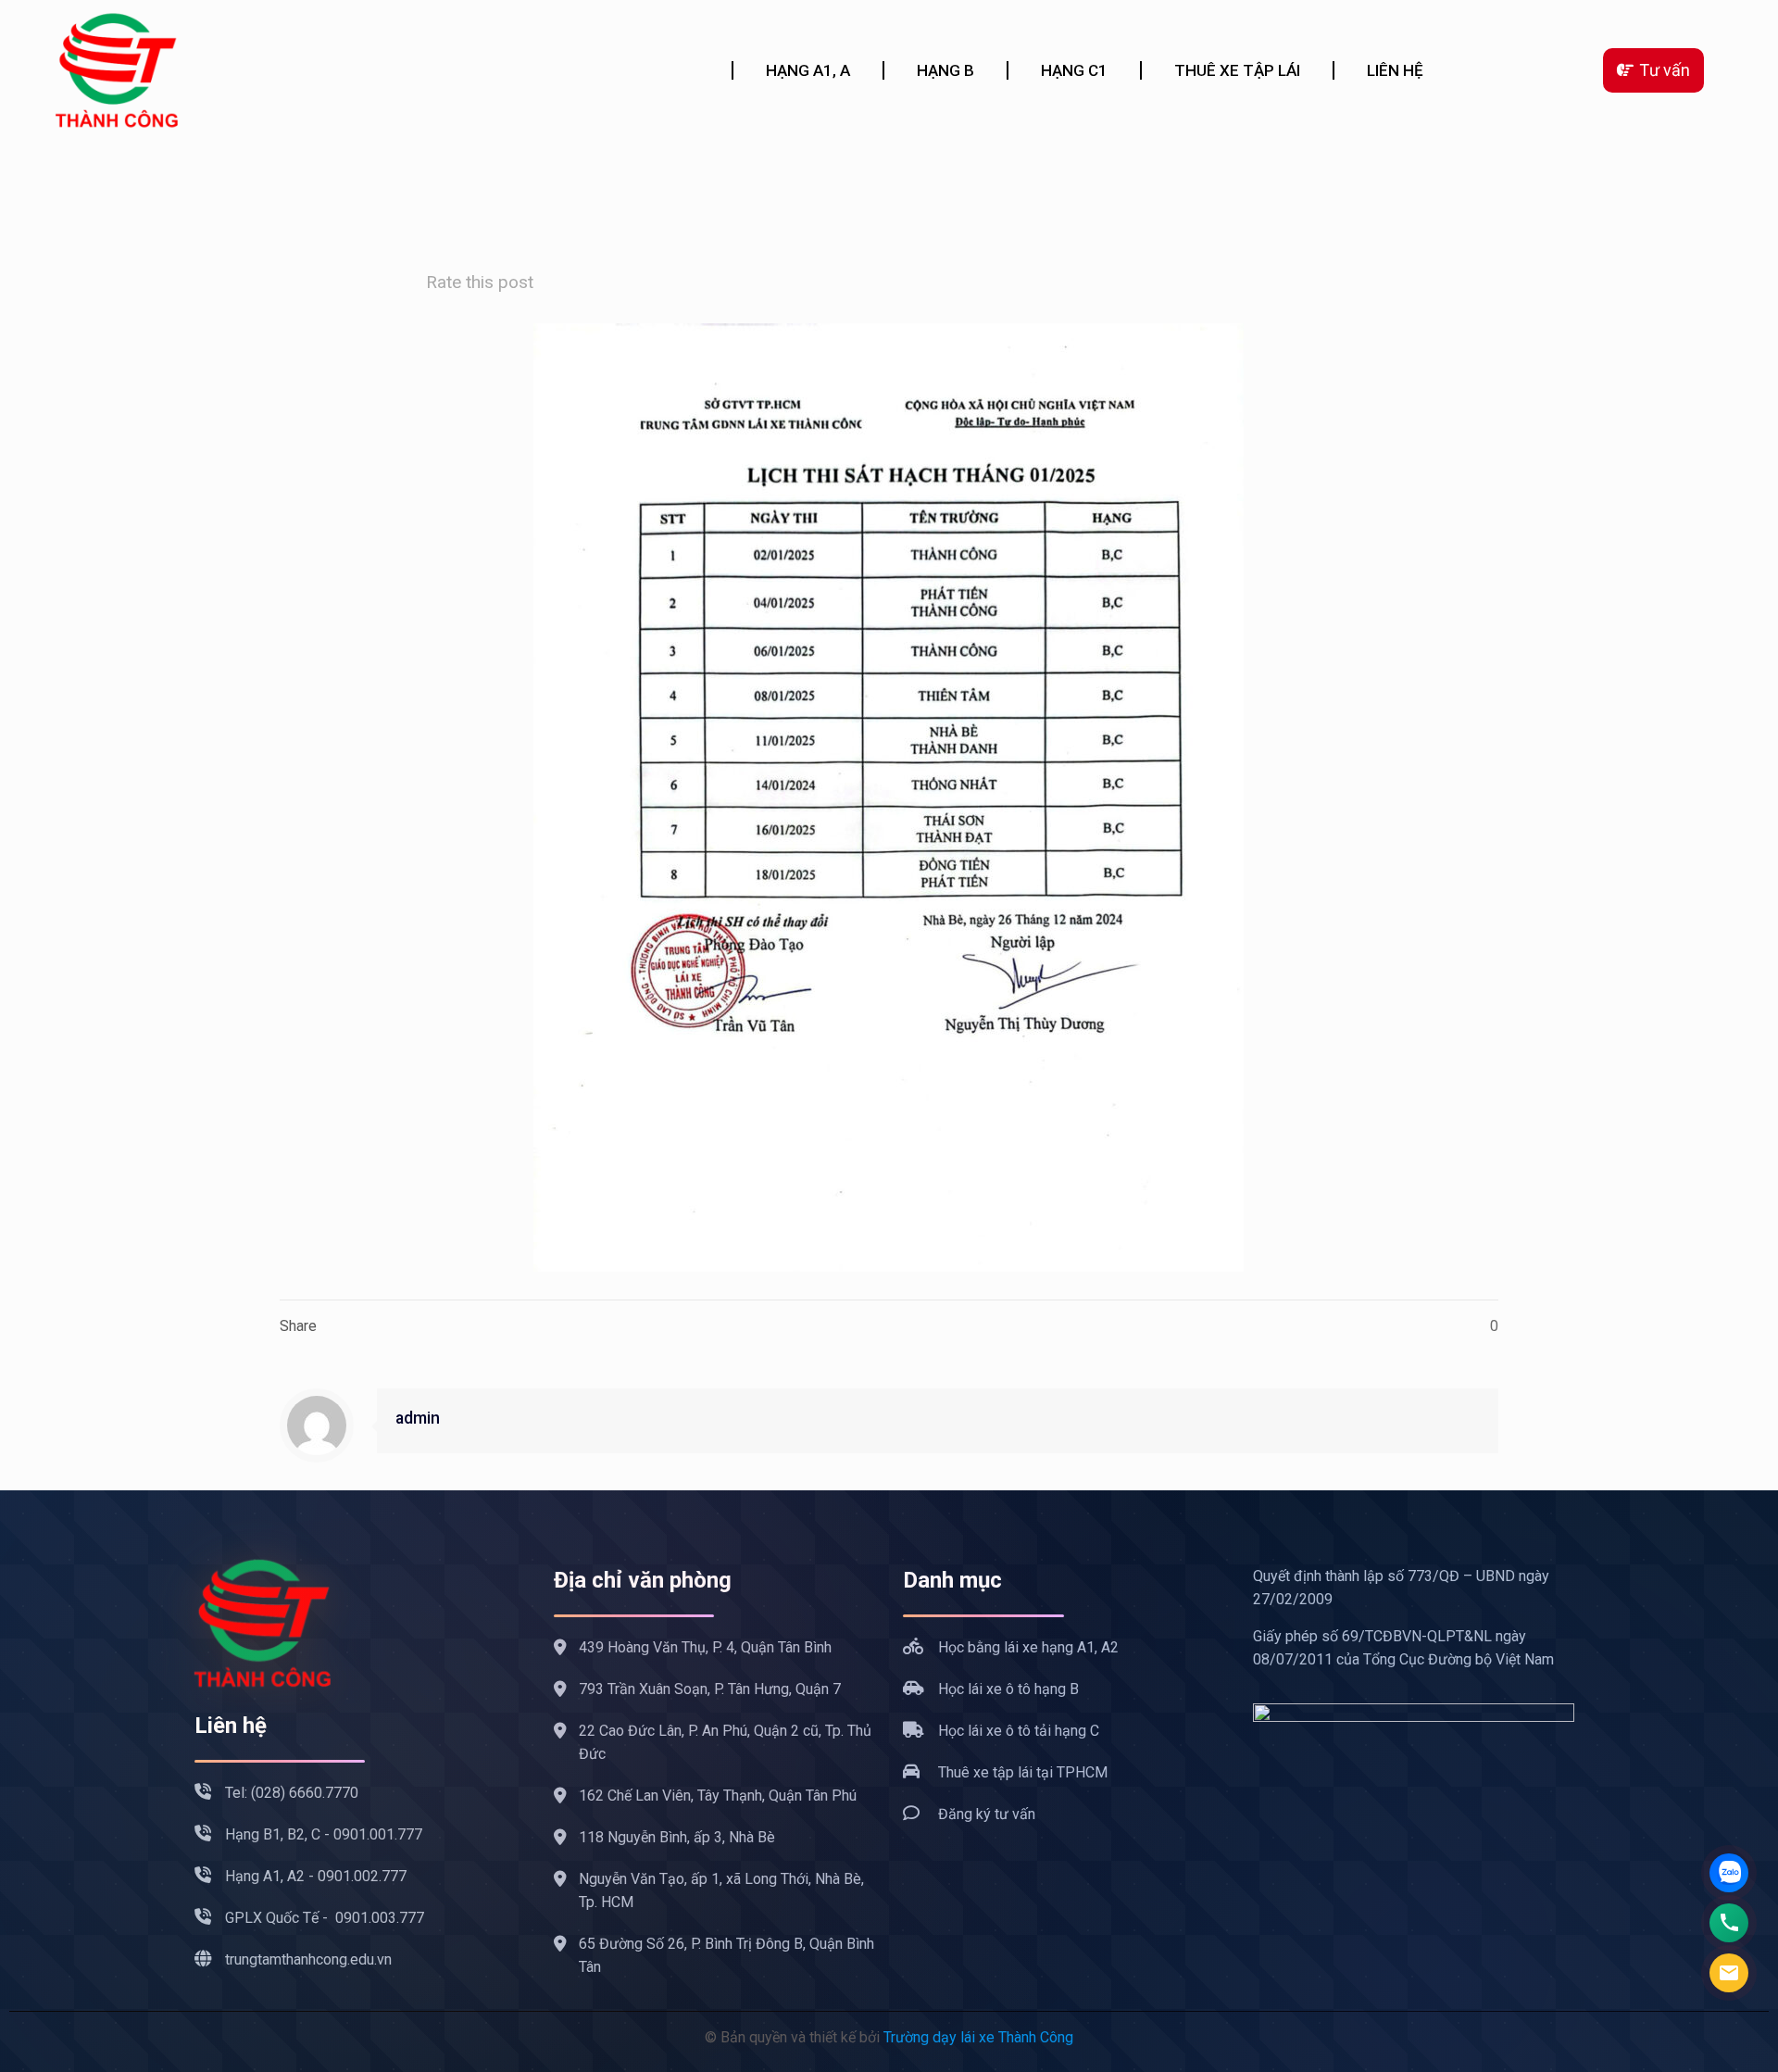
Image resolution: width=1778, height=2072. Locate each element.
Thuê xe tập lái (1237, 70)
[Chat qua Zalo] (1729, 1873)
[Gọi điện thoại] (1729, 1923)
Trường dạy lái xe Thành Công (978, 2037)
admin (418, 1418)
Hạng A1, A (808, 70)
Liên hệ (1395, 70)
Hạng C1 (1074, 70)
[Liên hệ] (1729, 1973)
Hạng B (945, 70)
